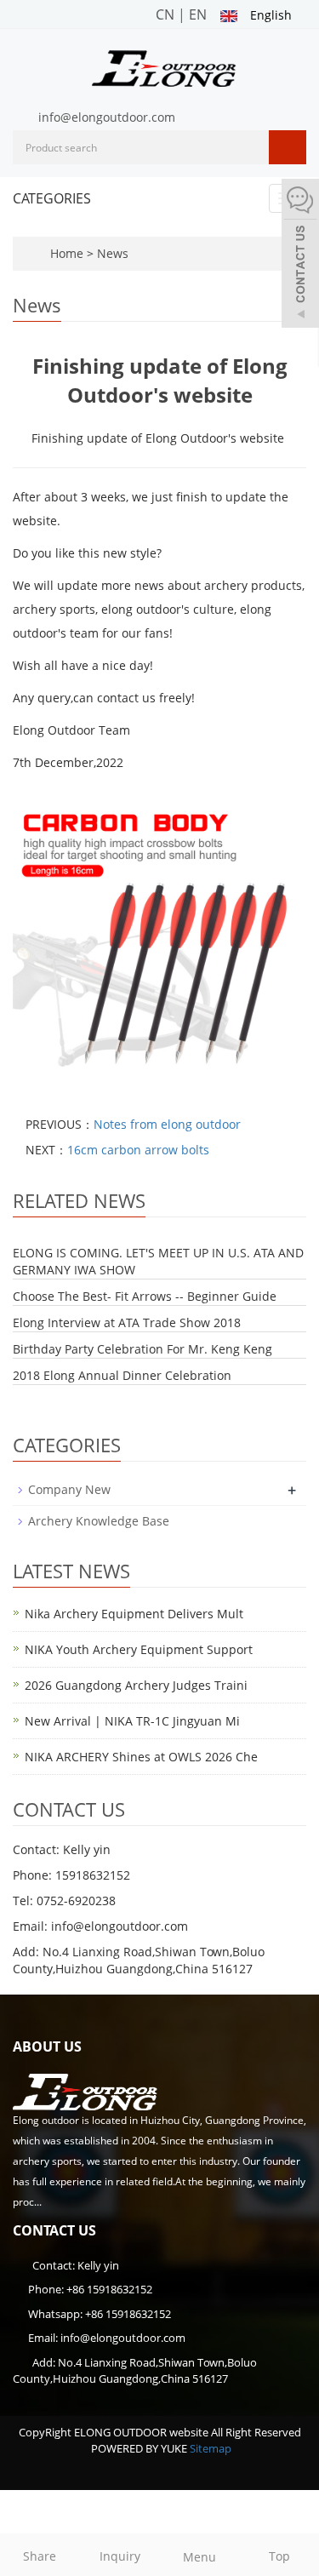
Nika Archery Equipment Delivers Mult (134, 1614)
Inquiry (120, 2556)
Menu (199, 2557)
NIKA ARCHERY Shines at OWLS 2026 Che (141, 1757)
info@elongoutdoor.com (107, 117)
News (113, 253)
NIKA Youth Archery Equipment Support (139, 1649)
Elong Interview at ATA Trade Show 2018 (127, 1322)
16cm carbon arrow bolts (138, 1150)
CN (165, 14)
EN (198, 14)
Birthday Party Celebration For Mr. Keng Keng (142, 1349)
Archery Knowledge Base (99, 1521)
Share (40, 2556)
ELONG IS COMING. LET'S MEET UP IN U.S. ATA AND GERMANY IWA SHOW (158, 1261)
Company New (69, 1489)
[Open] (300, 255)
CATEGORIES (52, 198)
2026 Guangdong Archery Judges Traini (136, 1685)
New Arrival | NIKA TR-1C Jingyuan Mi (132, 1721)
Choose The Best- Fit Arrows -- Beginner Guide (145, 1296)
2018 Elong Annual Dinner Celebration (122, 1375)
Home (67, 253)
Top (279, 2556)
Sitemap (211, 2448)
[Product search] (288, 147)
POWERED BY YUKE (140, 2448)
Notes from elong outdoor (167, 1124)
